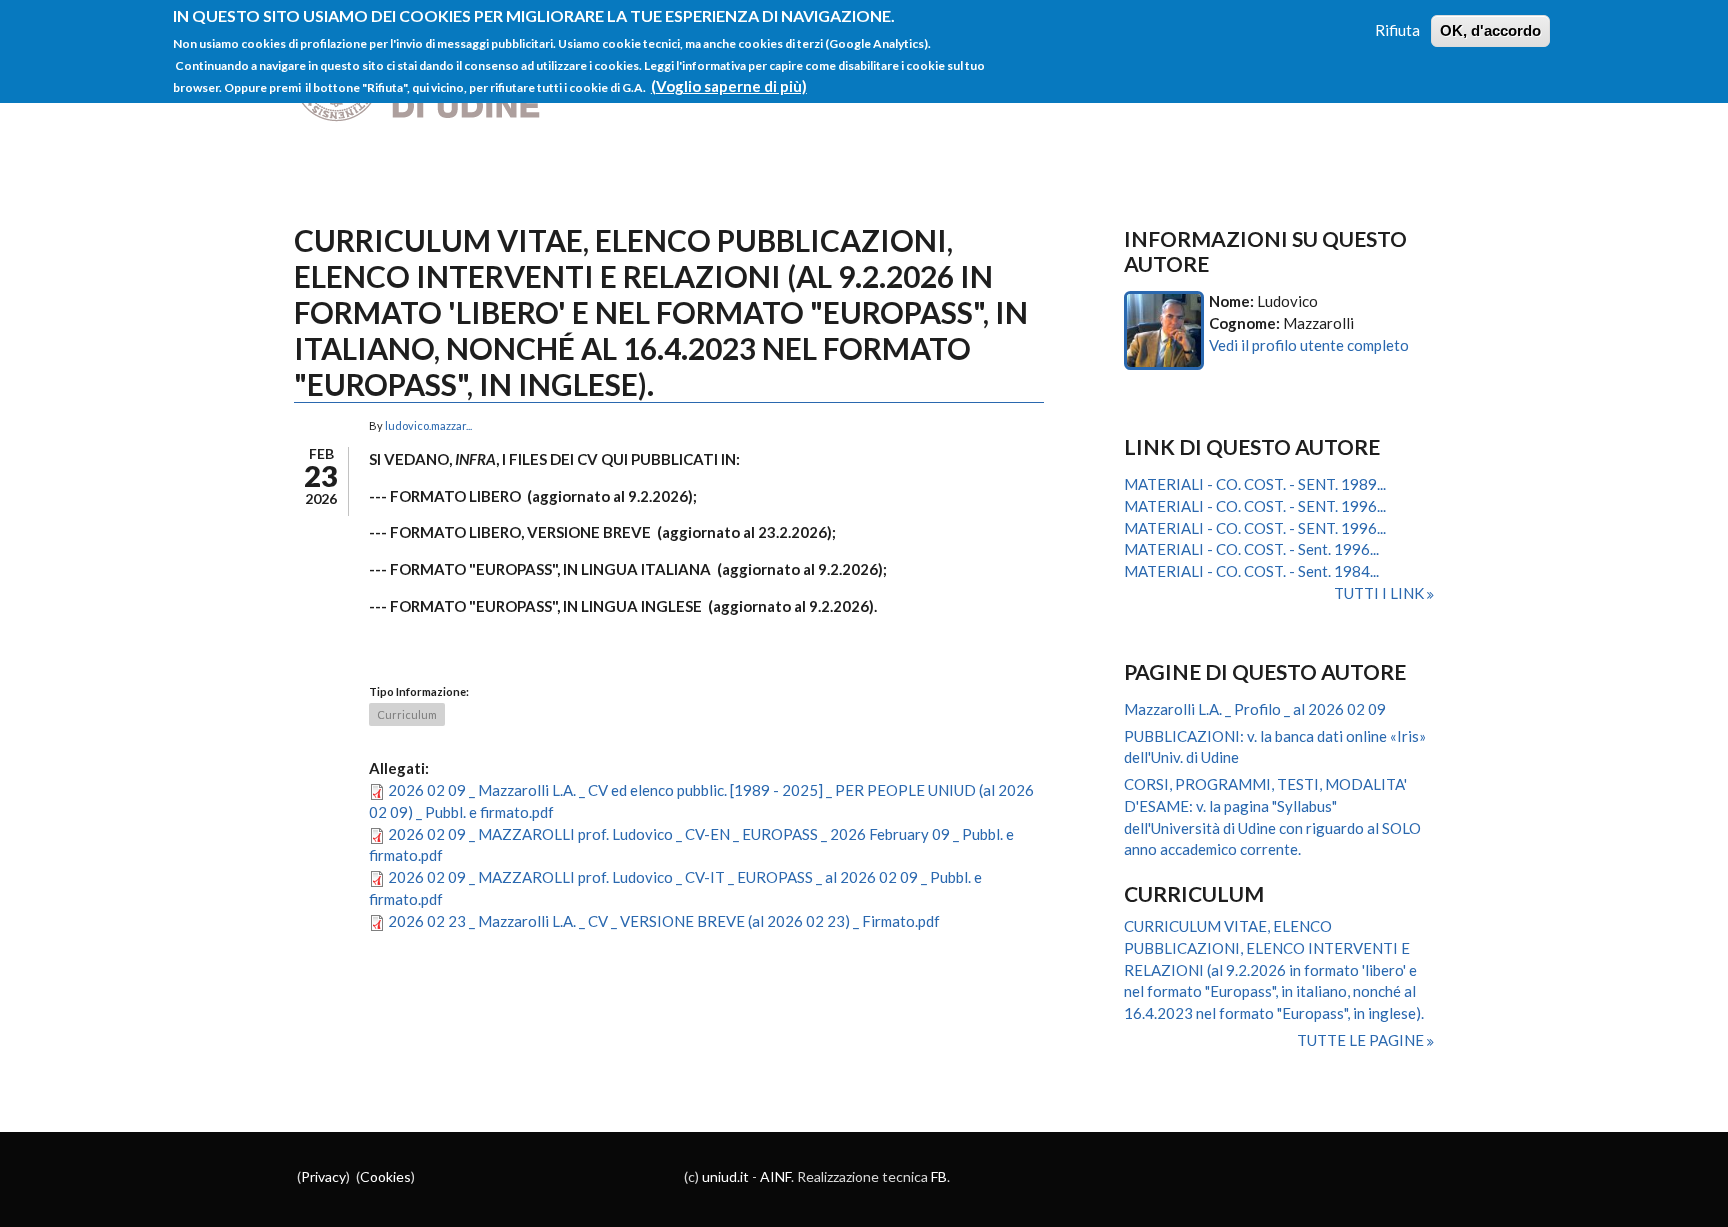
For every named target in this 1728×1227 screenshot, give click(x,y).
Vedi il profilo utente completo (1309, 345)
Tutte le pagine (1362, 1040)
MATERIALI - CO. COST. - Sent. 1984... (1251, 571)
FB (939, 1176)
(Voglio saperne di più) (729, 86)
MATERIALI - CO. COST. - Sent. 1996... (1251, 549)
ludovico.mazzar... (428, 425)
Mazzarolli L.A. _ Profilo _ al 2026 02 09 (1255, 709)
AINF (775, 1176)
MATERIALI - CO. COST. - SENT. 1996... (1255, 506)
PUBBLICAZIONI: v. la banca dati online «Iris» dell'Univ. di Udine (1275, 747)
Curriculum (407, 714)
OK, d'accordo (1490, 30)
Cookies (385, 1176)
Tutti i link (1380, 593)
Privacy (323, 1176)
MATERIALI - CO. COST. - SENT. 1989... (1255, 484)
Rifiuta (1397, 30)
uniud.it (725, 1176)
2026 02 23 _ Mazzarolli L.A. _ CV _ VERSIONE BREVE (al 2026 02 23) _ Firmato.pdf (664, 921)
